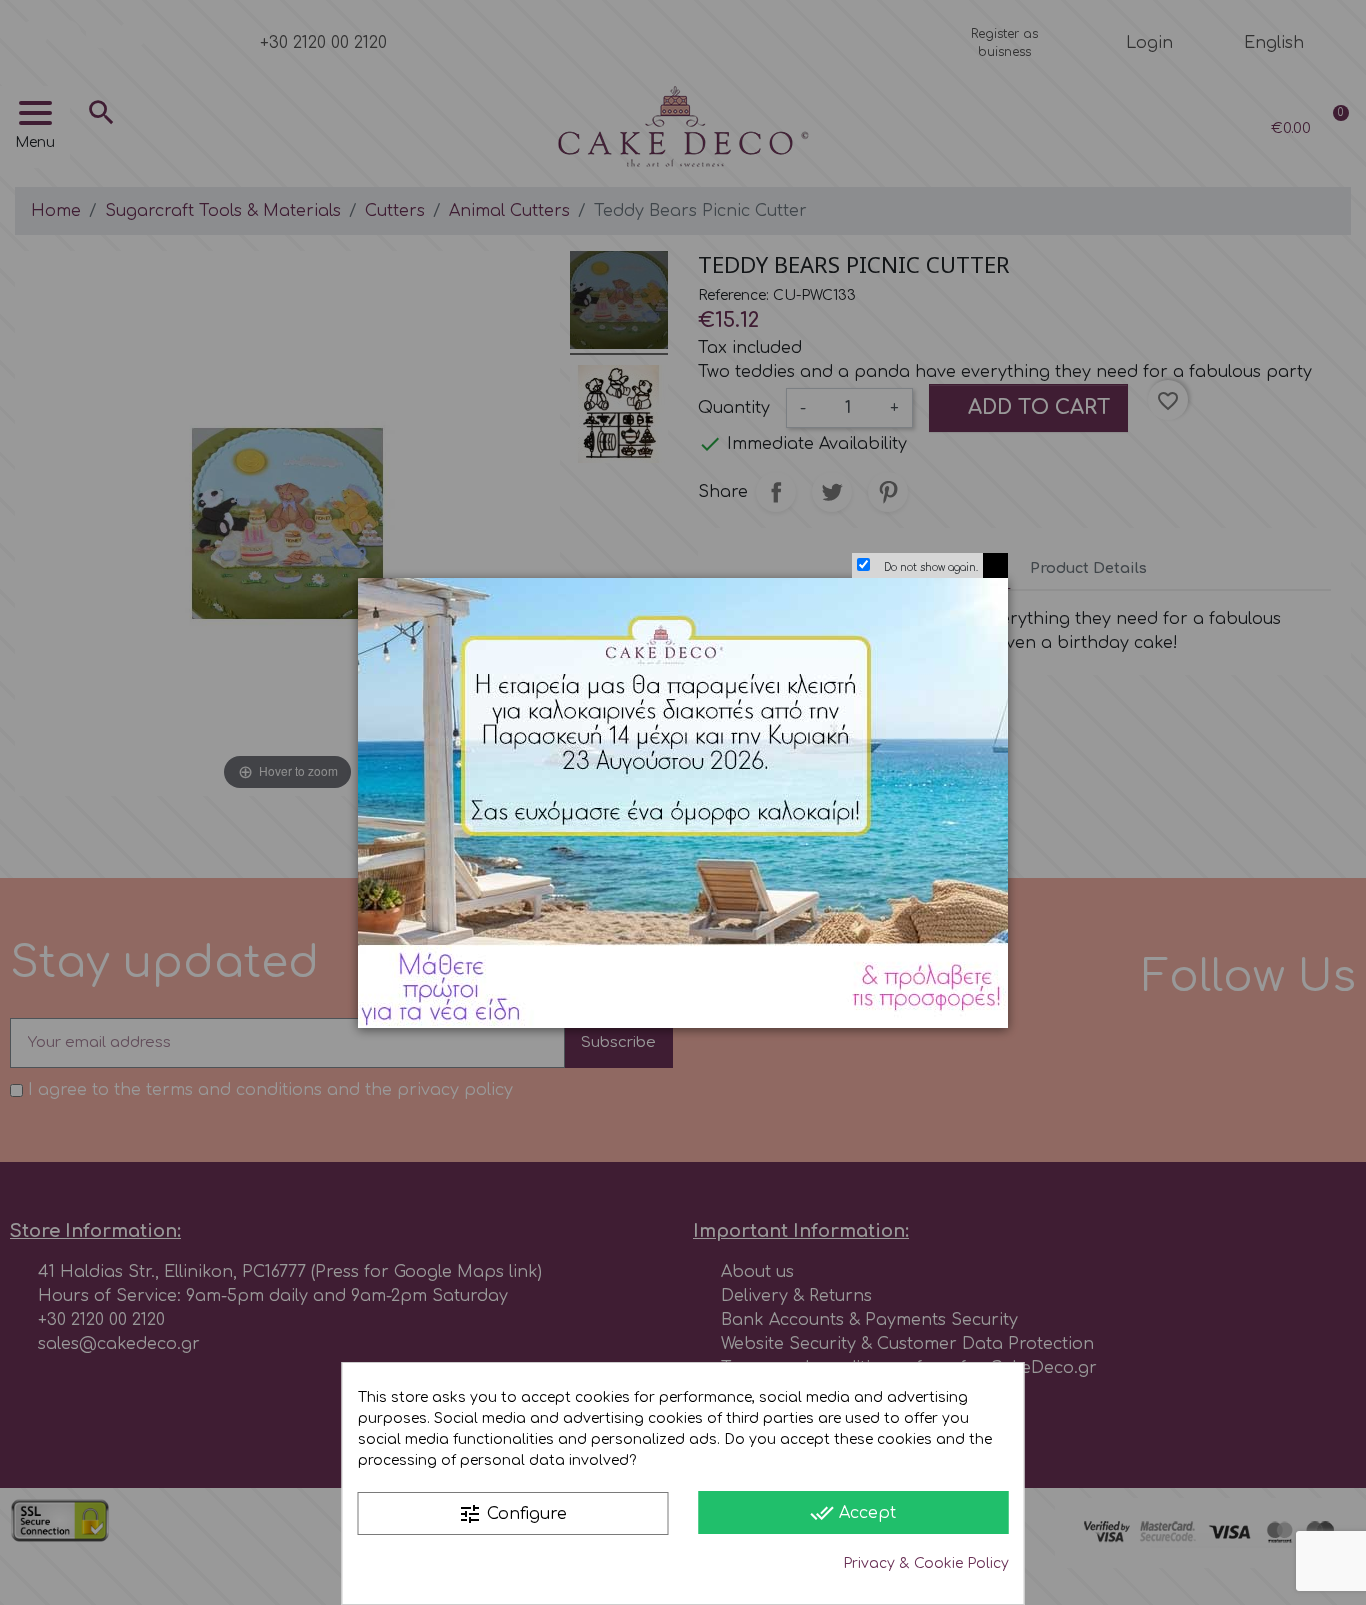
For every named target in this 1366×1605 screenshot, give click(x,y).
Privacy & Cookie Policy (926, 1563)
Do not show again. (931, 567)
